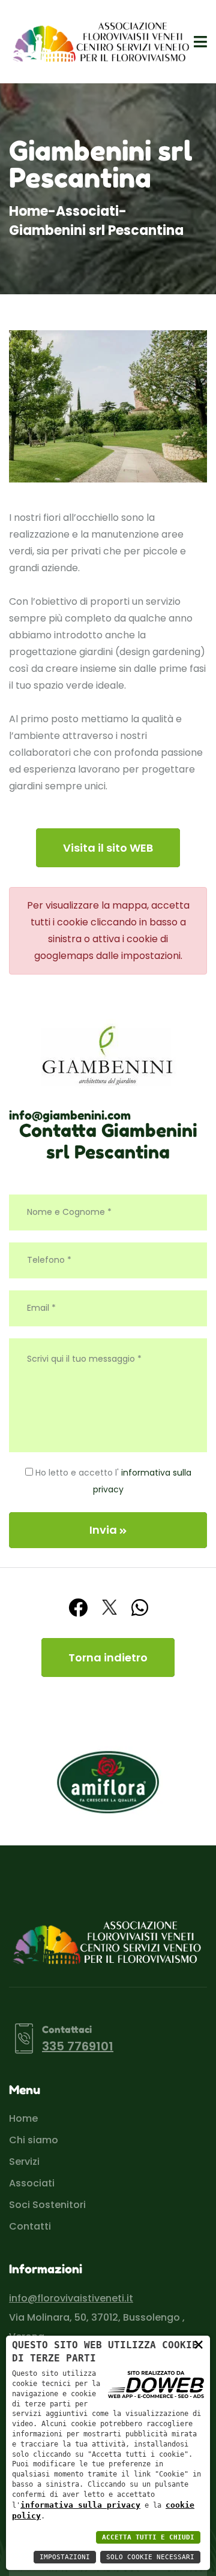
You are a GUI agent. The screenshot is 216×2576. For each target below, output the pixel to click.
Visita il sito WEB (108, 848)
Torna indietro (108, 1657)
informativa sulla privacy (80, 2505)
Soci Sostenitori (47, 2205)
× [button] (199, 2344)
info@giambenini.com (70, 1115)
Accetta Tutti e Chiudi (148, 2537)
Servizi (24, 2162)
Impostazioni (65, 2557)
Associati (87, 211)
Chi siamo (34, 2140)
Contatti (30, 2226)
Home (28, 211)
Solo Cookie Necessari (150, 2557)
